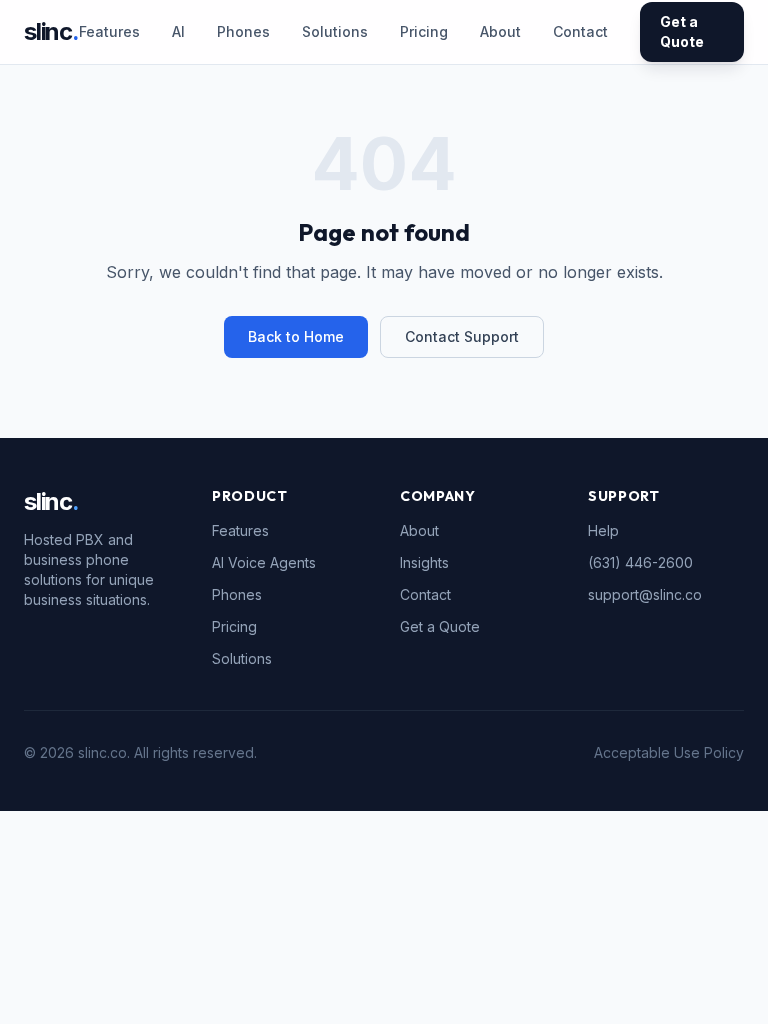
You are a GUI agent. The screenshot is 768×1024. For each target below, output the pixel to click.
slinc (51, 31)
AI (178, 31)
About (500, 31)
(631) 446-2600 (640, 562)
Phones (243, 31)
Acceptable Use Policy (669, 752)
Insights (424, 562)
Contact (580, 31)
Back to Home (296, 336)
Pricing (424, 31)
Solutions (335, 31)
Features (109, 31)
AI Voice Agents (264, 562)
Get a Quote (682, 31)
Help (603, 530)
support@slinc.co (645, 594)
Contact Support (462, 336)
